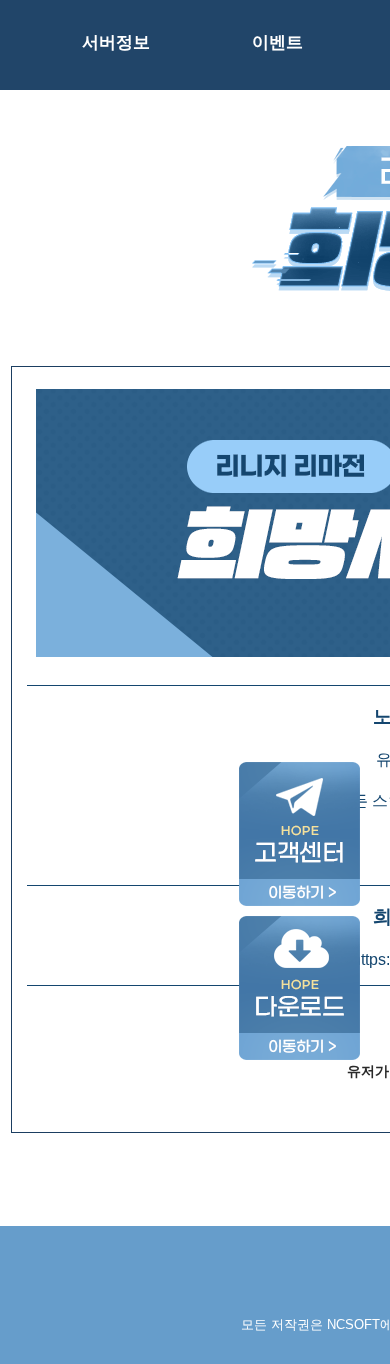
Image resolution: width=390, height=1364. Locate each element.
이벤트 (277, 42)
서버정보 (116, 42)
